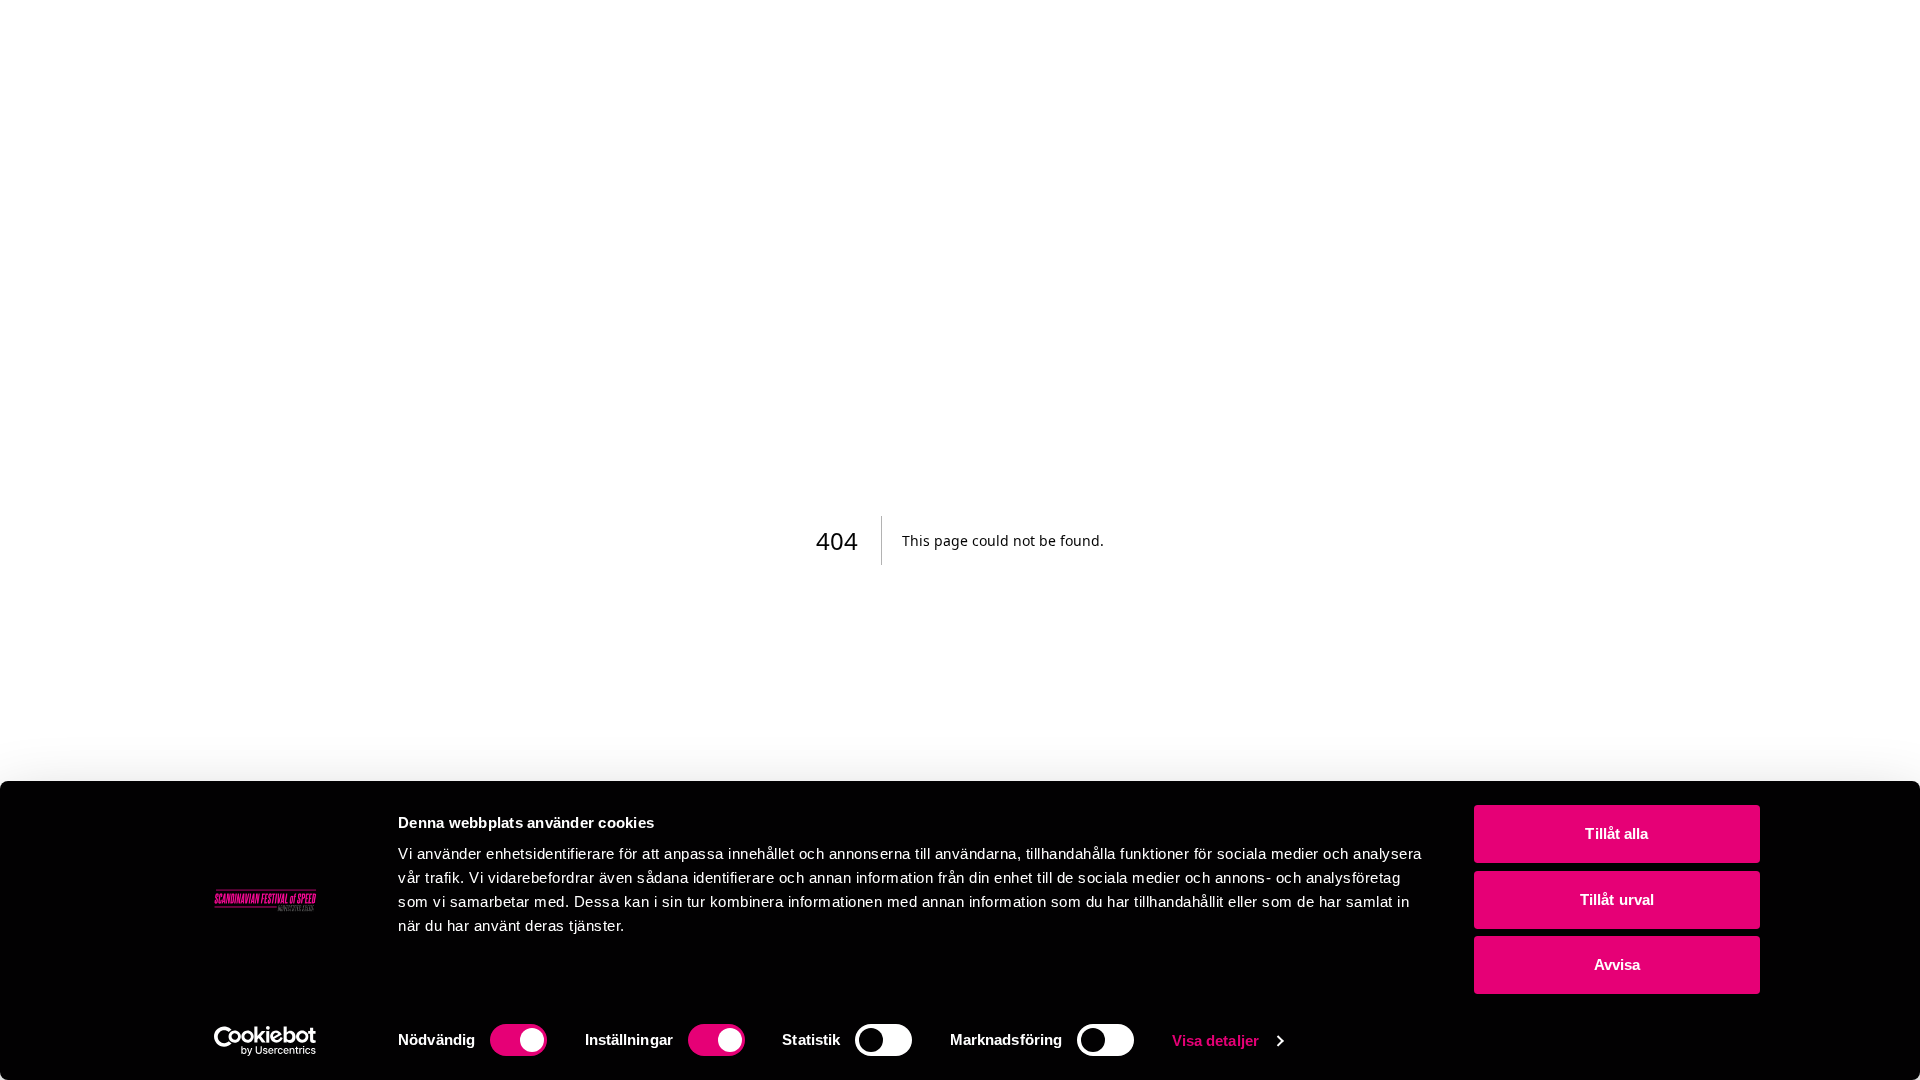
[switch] (716, 1040)
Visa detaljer (1215, 1040)
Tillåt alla (1616, 833)
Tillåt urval (1617, 899)
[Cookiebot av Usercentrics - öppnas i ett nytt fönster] (265, 1041)
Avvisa (1617, 964)
